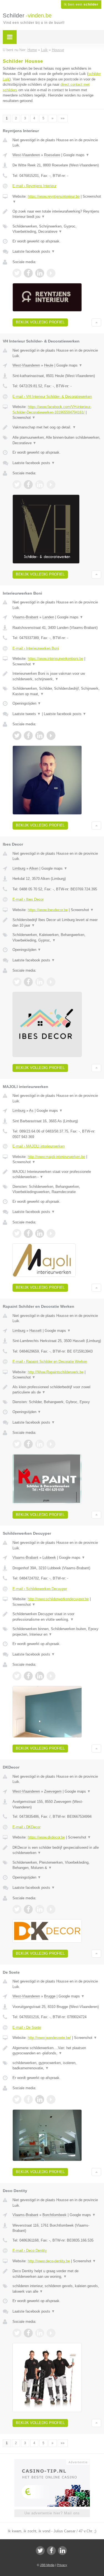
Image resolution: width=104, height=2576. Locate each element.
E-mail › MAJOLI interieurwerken (39, 1146)
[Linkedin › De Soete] (40, 2099)
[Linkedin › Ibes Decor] (40, 982)
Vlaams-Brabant (25, 617)
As (31, 1111)
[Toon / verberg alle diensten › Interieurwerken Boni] (57, 691)
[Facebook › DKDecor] (28, 1909)
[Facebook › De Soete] (28, 2099)
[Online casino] (52, 2462)
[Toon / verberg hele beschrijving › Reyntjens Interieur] (57, 214)
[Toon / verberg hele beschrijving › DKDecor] (57, 1850)
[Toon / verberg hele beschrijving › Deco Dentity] (57, 2274)
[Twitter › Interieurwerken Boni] (17, 736)
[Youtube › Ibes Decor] (51, 982)
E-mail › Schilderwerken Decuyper (40, 1589)
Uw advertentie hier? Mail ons (52, 2513)
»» (63, 118)
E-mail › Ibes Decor (28, 899)
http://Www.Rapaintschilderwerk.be (56, 1372)
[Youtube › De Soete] (51, 2099)
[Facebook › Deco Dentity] (28, 2333)
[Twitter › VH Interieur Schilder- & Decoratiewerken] (17, 485)
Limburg (19, 868)
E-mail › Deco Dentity (30, 2251)
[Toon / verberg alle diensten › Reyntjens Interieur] (57, 229)
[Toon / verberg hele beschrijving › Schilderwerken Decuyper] (57, 1617)
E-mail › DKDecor (26, 1827)
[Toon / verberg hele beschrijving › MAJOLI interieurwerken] (57, 1174)
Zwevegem (53, 1791)
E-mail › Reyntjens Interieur (34, 186)
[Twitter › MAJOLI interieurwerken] (17, 1233)
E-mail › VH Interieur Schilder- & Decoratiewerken (52, 397)
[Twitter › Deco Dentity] (17, 2333)
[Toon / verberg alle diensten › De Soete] (57, 2066)
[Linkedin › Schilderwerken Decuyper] (40, 1676)
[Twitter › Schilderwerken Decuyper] (17, 1676)
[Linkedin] (62, 2551)
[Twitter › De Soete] (17, 2099)
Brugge (50, 1996)
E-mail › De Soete (27, 2027)
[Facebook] (51, 2551)
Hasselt (35, 1331)
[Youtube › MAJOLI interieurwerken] (51, 1233)
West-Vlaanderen (26, 155)
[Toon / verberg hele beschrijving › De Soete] (57, 2051)
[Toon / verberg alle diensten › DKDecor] (57, 1865)
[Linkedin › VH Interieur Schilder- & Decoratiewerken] (40, 485)
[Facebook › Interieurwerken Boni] (28, 736)
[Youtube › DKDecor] (51, 1909)
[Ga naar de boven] (96, 322)
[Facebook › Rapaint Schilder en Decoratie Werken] (28, 1444)
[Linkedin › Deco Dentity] (40, 2333)
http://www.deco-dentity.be (49, 2261)
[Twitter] (40, 2551)
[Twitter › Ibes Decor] (17, 982)
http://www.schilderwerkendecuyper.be (58, 1599)
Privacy (62, 2565)
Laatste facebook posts (34, 251)
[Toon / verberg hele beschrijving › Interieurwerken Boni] (57, 676)
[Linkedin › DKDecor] (40, 1909)
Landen (48, 617)
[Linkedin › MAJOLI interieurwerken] (40, 1233)
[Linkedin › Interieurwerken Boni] (40, 736)
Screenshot (24, 418)
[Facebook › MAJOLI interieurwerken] (28, 1233)
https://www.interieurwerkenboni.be (55, 659)
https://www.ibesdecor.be (48, 910)
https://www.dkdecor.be (46, 1837)
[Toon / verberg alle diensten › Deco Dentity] (57, 2289)
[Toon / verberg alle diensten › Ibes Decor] (57, 937)
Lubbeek (49, 1558)
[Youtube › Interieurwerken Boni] (51, 736)
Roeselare (52, 155)
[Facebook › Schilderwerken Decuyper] (28, 1676)
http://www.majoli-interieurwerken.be (56, 1157)
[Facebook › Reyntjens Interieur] (28, 273)
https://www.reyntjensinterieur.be (54, 196)
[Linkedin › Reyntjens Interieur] (40, 273)
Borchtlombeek (54, 2215)
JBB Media (47, 2565)
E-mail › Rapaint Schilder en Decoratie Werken (50, 1362)
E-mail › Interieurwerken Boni (36, 648)
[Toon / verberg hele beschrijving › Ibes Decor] (57, 923)
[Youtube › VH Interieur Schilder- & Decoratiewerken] (51, 485)
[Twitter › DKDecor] (17, 1909)
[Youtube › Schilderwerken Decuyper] (51, 1676)
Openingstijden (27, 703)
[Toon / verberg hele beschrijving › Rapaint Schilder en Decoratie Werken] (57, 1390)
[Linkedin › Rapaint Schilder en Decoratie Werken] (40, 1444)
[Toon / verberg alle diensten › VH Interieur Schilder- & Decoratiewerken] (57, 440)
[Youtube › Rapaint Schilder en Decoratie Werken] (51, 1444)
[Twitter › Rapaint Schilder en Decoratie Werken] (17, 1444)
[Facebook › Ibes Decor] (28, 982)
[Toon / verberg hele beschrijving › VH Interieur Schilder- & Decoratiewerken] (57, 427)
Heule (49, 365)
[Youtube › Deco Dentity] (51, 2333)
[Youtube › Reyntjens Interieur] (51, 273)
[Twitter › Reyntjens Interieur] (17, 273)
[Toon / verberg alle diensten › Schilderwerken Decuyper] (57, 1632)
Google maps (76, 155)
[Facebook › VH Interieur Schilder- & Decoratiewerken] (28, 485)
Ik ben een (81, 4)
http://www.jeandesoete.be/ (49, 2038)
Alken (34, 868)
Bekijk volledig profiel (40, 322)
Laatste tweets (27, 714)
